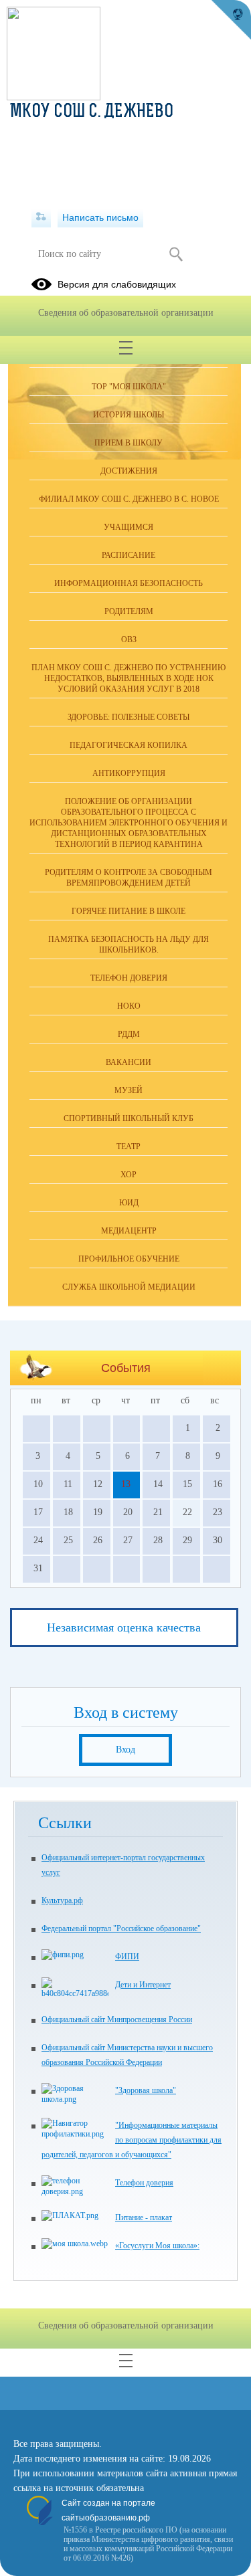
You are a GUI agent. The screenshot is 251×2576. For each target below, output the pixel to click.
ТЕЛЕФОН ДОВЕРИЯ (129, 978)
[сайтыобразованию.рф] (231, 20)
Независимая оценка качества (124, 1627)
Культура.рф (62, 1900)
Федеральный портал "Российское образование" (121, 1928)
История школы (129, 415)
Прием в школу (129, 443)
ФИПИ (127, 1957)
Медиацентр (129, 1231)
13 (126, 1484)
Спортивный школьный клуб (129, 1118)
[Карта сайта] (41, 217)
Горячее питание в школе (129, 911)
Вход (125, 1750)
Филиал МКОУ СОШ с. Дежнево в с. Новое (129, 499)
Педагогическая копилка (129, 745)
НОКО (129, 1006)
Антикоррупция (129, 773)
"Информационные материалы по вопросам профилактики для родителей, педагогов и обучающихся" (132, 2140)
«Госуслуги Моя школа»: (157, 2246)
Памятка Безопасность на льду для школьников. (129, 945)
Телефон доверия (144, 2183)
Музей (129, 1090)
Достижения (129, 471)
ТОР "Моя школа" (129, 387)
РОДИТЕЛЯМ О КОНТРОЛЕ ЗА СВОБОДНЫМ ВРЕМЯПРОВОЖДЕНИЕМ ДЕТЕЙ (129, 878)
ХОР (129, 1175)
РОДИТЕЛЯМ (129, 611)
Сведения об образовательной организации (126, 313)
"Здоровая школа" (146, 2090)
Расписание (129, 555)
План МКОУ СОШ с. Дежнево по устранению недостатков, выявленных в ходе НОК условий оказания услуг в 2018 (129, 678)
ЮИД (129, 1203)
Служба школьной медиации (129, 1287)
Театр (129, 1147)
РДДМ (129, 1034)
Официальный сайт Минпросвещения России (117, 2019)
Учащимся (129, 527)
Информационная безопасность (129, 583)
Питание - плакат (144, 2217)
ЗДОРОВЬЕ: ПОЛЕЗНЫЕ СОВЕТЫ (129, 717)
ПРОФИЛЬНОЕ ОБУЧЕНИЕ (129, 1259)
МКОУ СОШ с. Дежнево (92, 112)
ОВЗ (129, 639)
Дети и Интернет (143, 1985)
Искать (176, 254)
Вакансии (129, 1062)
